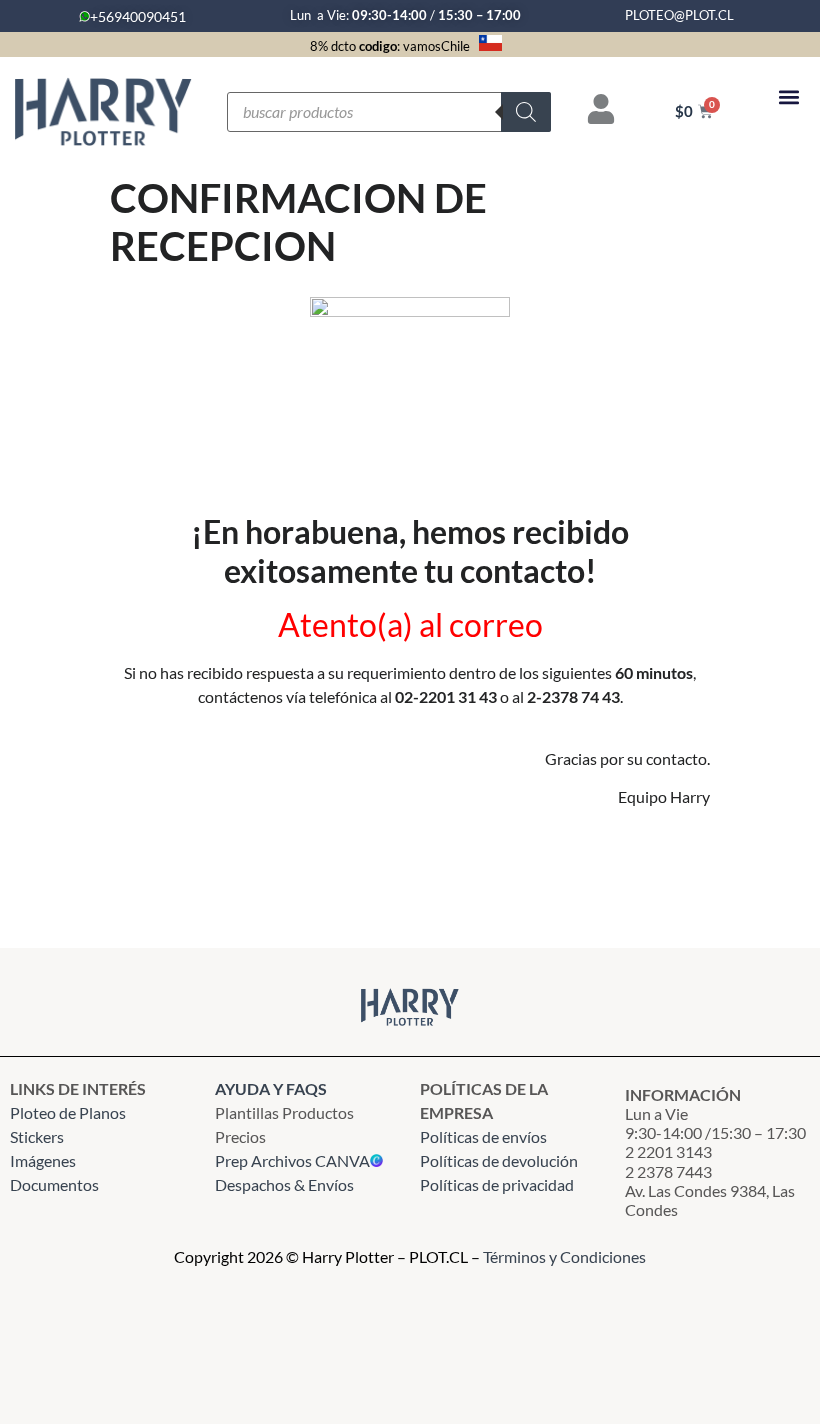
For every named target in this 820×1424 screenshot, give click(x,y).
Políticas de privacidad (498, 1184)
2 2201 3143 (668, 1151)
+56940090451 (138, 16)
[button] (788, 97)
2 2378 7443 (668, 1171)
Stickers (37, 1136)
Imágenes (43, 1160)
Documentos (54, 1184)
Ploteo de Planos (68, 1112)
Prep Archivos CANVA (292, 1160)
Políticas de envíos (483, 1136)
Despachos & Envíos (284, 1184)
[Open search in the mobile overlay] (389, 112)
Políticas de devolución (499, 1160)
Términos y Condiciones (564, 1256)
